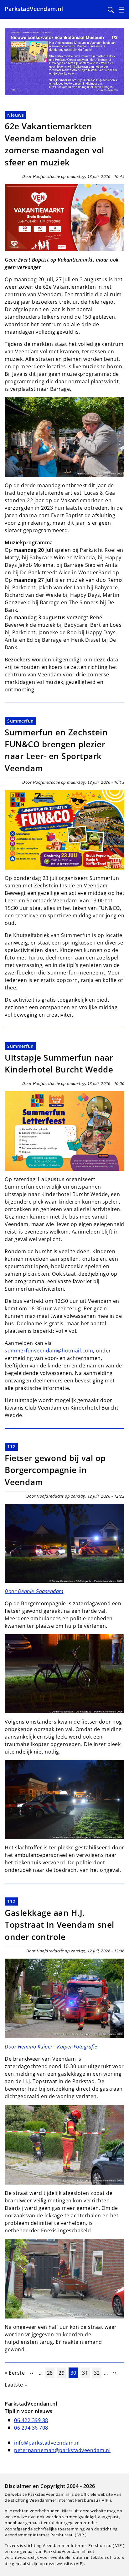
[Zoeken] (111, 10)
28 (51, 2373)
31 (86, 2373)
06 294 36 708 (31, 2428)
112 (11, 1447)
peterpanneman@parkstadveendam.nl (62, 2450)
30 (74, 2373)
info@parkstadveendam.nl (47, 2443)
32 (98, 2373)
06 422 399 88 (31, 2420)
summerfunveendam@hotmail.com (49, 1351)
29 (62, 2373)
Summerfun (21, 721)
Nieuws (15, 115)
